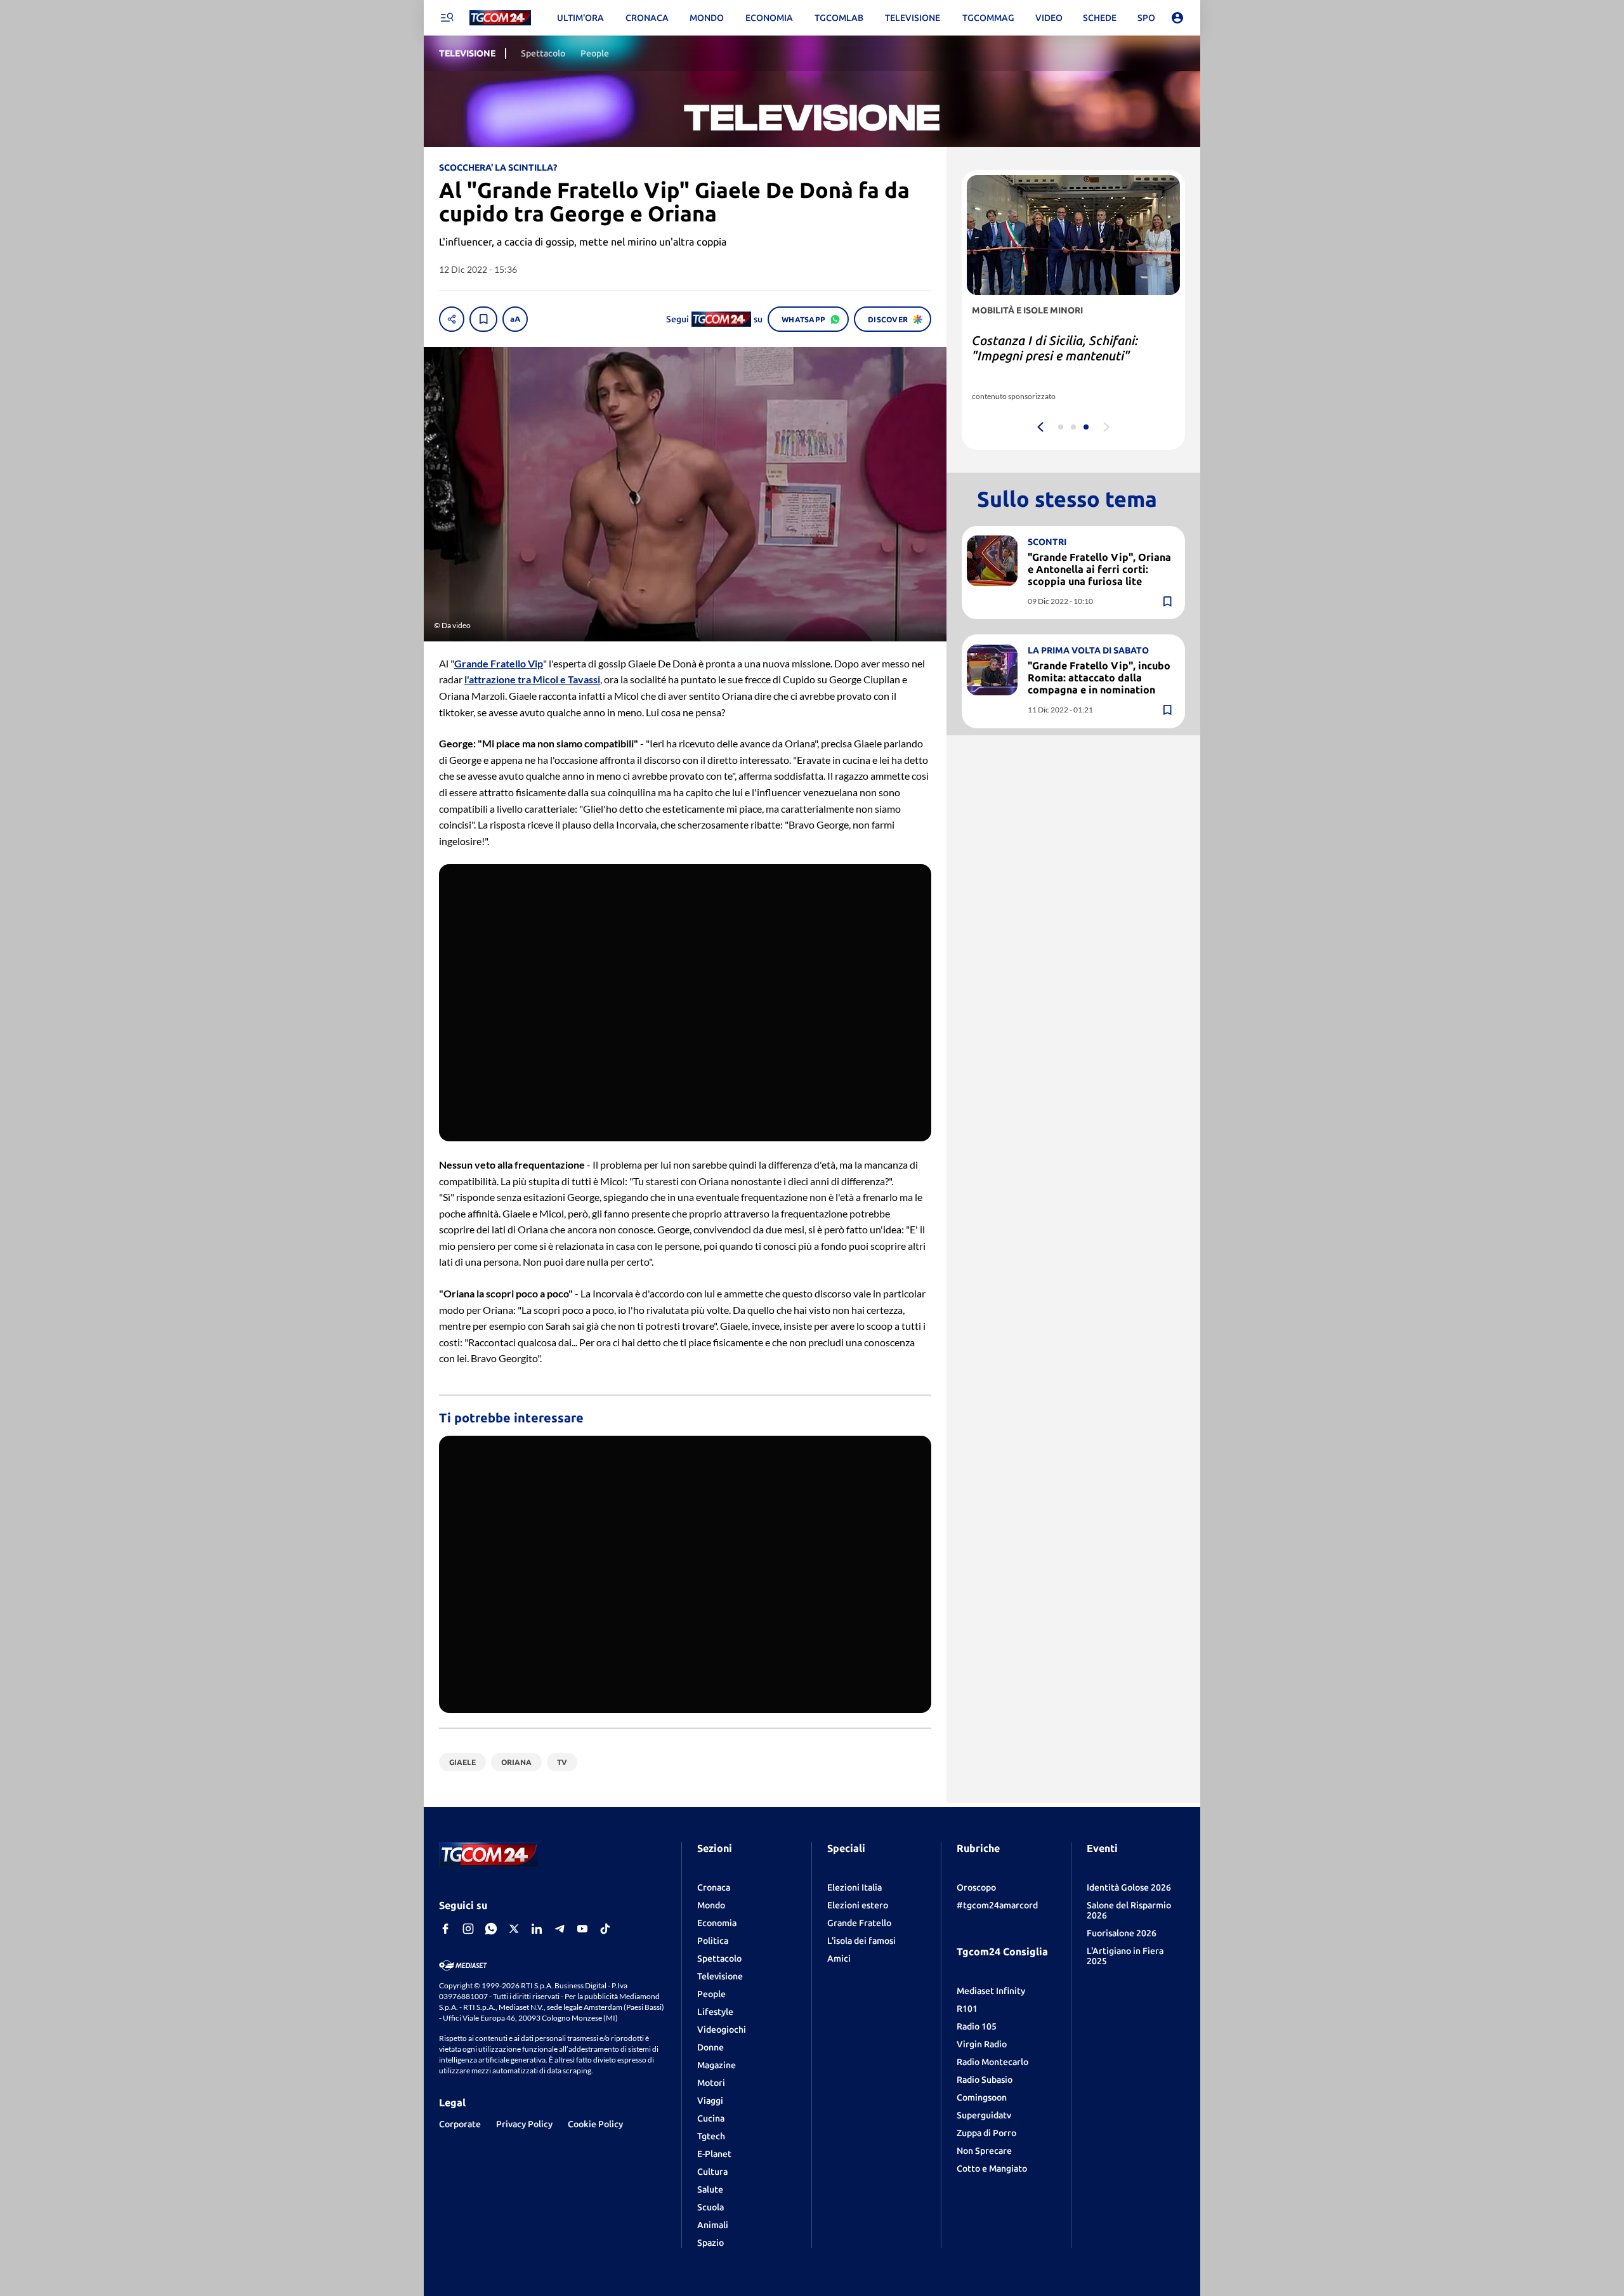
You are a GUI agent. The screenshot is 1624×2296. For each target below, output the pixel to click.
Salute (710, 2189)
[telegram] (560, 1929)
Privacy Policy (524, 2124)
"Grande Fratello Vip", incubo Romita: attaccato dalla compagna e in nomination (1099, 678)
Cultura (712, 2172)
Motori (711, 2083)
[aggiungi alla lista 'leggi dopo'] (483, 319)
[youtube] (582, 1929)
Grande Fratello (859, 1923)
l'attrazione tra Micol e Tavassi (532, 679)
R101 (967, 2009)
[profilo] (1177, 18)
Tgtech (711, 2136)
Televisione (720, 1976)
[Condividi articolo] (452, 319)
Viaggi (710, 2101)
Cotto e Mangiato (992, 2168)
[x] (514, 1929)
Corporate (460, 2124)
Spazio (710, 2243)
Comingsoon (982, 2097)
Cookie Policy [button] (595, 2124)
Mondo (711, 1905)
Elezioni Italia (855, 1887)
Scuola (710, 2207)
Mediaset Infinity (991, 1991)
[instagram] (468, 1929)
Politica (713, 1941)
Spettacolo (719, 1958)
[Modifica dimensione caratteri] (515, 319)
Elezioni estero (858, 1905)
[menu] (447, 18)
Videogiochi (722, 2030)
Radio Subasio (985, 2080)
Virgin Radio (982, 2044)
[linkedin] (537, 1929)
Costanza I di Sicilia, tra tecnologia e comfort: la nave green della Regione (1071, 356)
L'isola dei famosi (861, 1941)
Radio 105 (977, 2026)
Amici (839, 1958)
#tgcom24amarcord (997, 1905)
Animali (713, 2225)
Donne (710, 2047)
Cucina (711, 2118)
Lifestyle (715, 2012)
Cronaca (714, 1887)
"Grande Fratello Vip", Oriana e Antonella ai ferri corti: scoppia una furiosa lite (1099, 568)
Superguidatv (984, 2115)
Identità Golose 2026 (1129, 1887)
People (711, 1994)
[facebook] (445, 1929)
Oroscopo (976, 1887)
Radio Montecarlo (992, 2062)
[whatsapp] (491, 1929)
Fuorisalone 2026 (1122, 1933)
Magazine (717, 2065)
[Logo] (500, 18)
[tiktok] (605, 1929)
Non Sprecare (984, 2151)
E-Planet (714, 2154)
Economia (717, 1923)
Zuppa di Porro (986, 2133)
